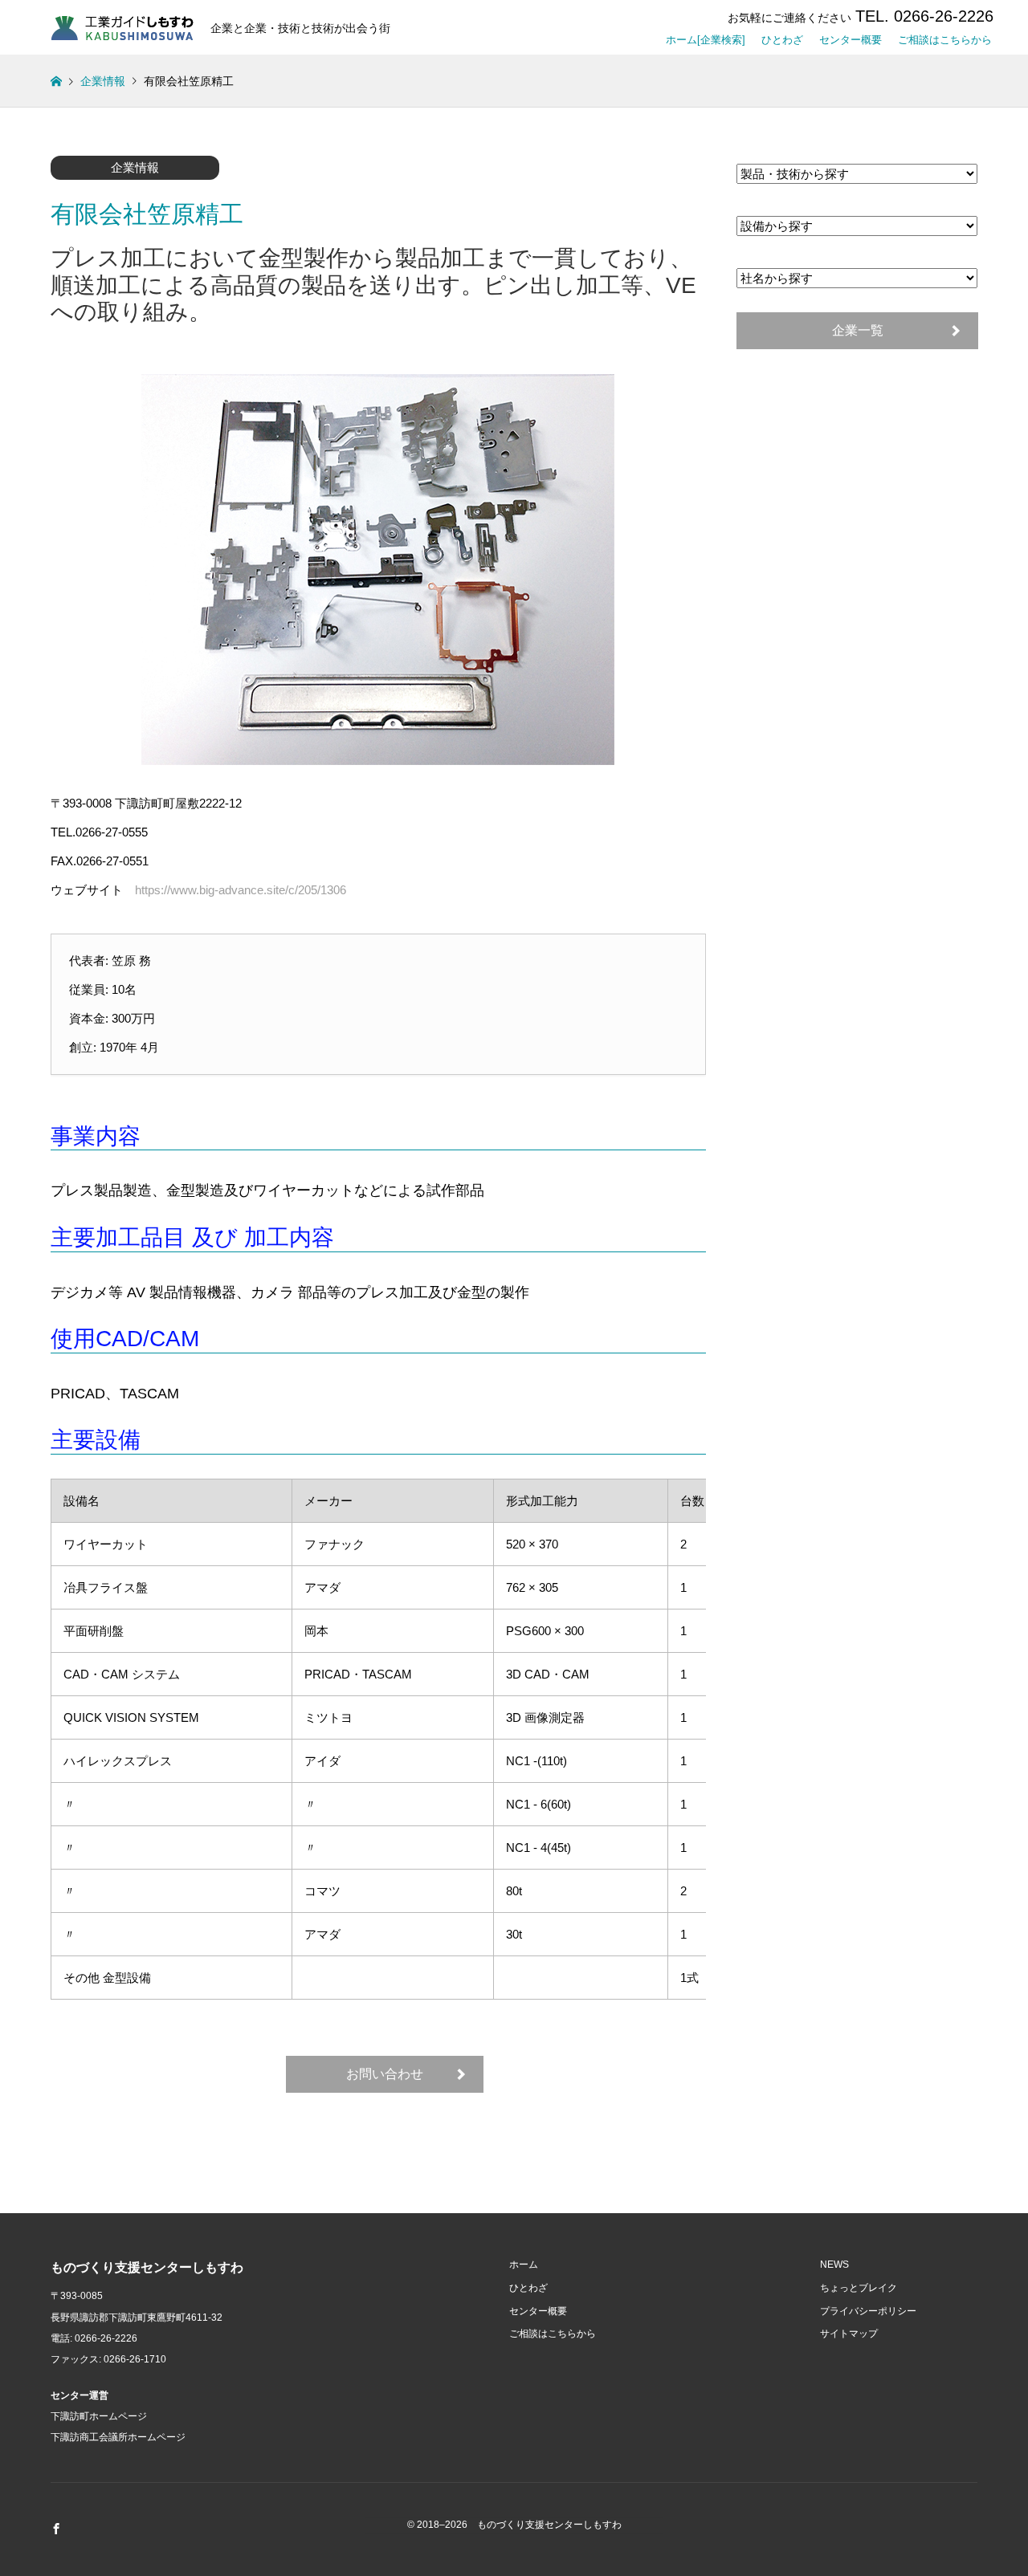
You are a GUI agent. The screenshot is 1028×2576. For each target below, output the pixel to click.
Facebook (56, 2529)
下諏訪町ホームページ (99, 2416)
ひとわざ (782, 37)
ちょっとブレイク (859, 2288)
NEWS (834, 2265)
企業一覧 (858, 330)
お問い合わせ (385, 2074)
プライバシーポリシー (868, 2311)
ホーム (524, 2265)
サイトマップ (849, 2334)
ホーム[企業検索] (706, 37)
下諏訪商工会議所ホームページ (118, 2437)
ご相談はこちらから (945, 37)
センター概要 (851, 37)
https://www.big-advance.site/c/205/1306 (241, 890)
